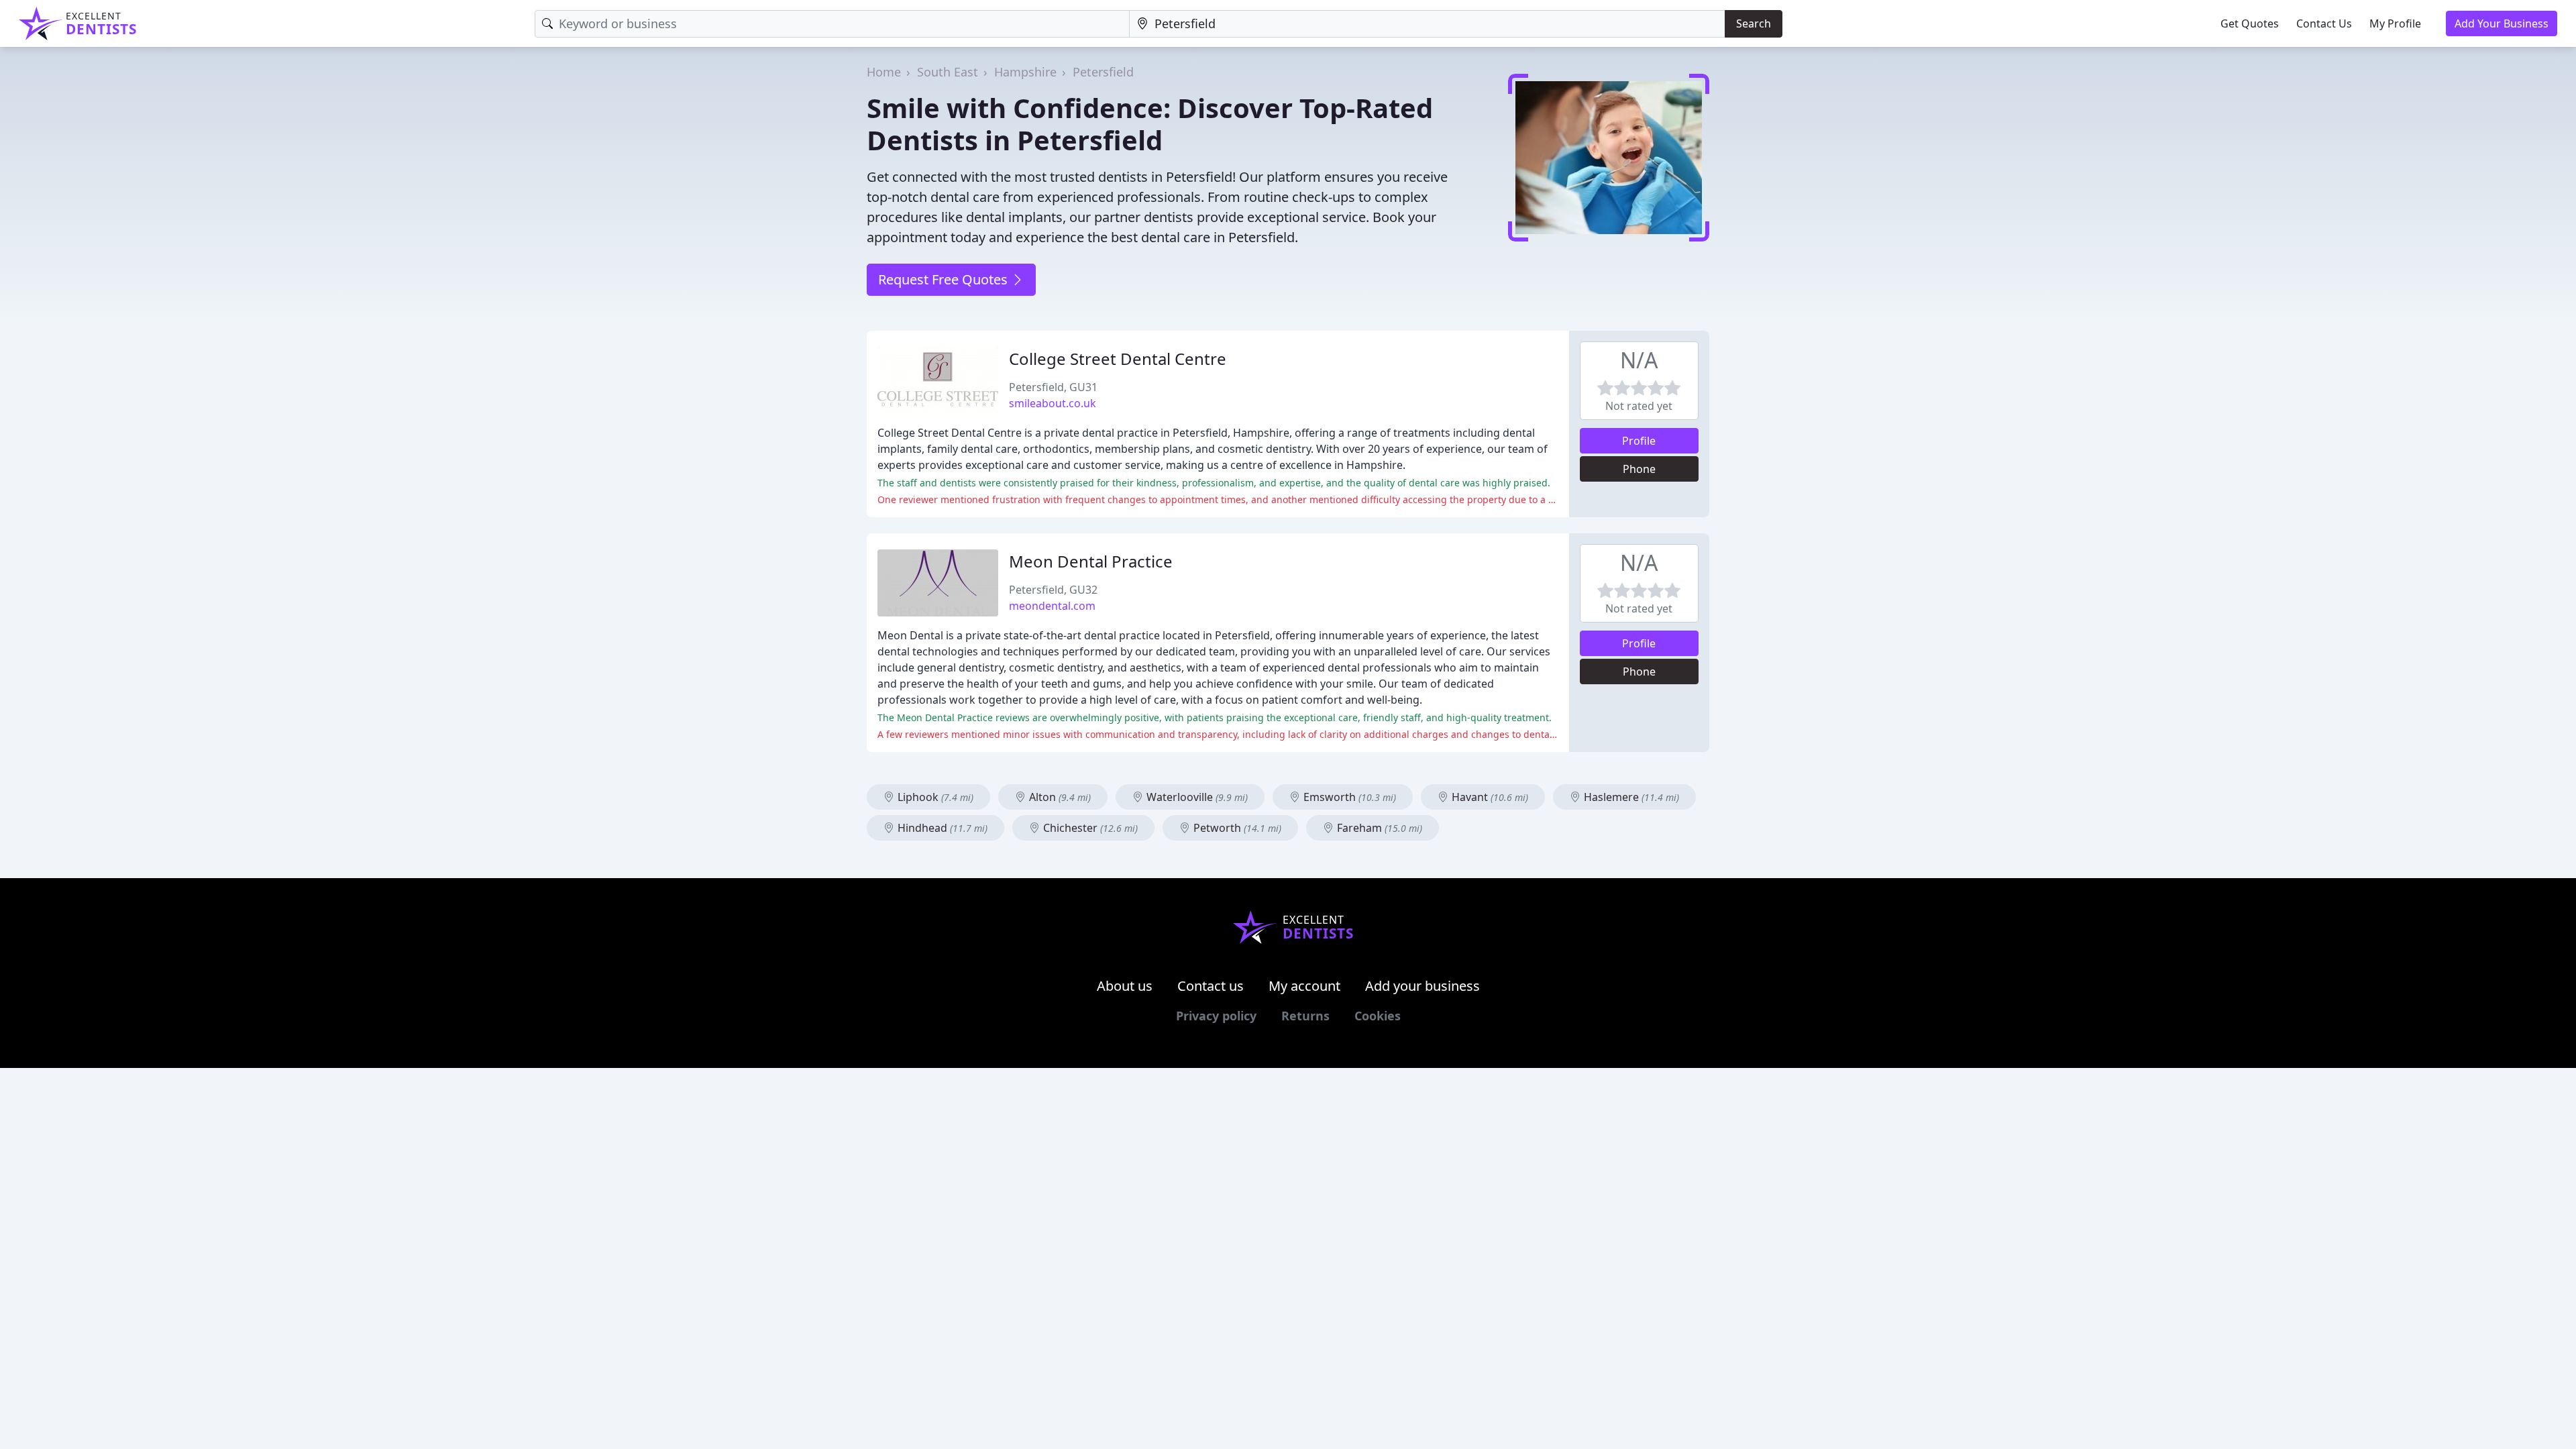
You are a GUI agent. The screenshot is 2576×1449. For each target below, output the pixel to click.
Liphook (934, 797)
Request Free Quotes (945, 279)
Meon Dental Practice (1091, 561)
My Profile (2395, 23)
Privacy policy (1216, 1016)
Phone (1639, 469)
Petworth (1236, 828)
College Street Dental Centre (1118, 359)
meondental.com (1052, 606)
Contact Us (2324, 23)
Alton (1059, 797)
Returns (1305, 1016)
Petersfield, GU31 (1053, 387)
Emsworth (1348, 797)
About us (1125, 986)
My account (1304, 986)
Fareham (1378, 828)
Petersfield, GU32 (1053, 590)
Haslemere (1630, 797)
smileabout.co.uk (1053, 403)
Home (884, 72)
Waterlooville (1196, 797)
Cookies (1378, 1016)
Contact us (1211, 986)
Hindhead (941, 828)
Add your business (1423, 986)
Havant (1489, 797)
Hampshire (1025, 72)
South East (948, 72)
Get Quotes (2250, 23)
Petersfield (1103, 72)
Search (1754, 23)
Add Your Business (2502, 23)
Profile (1639, 441)
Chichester (1089, 828)
